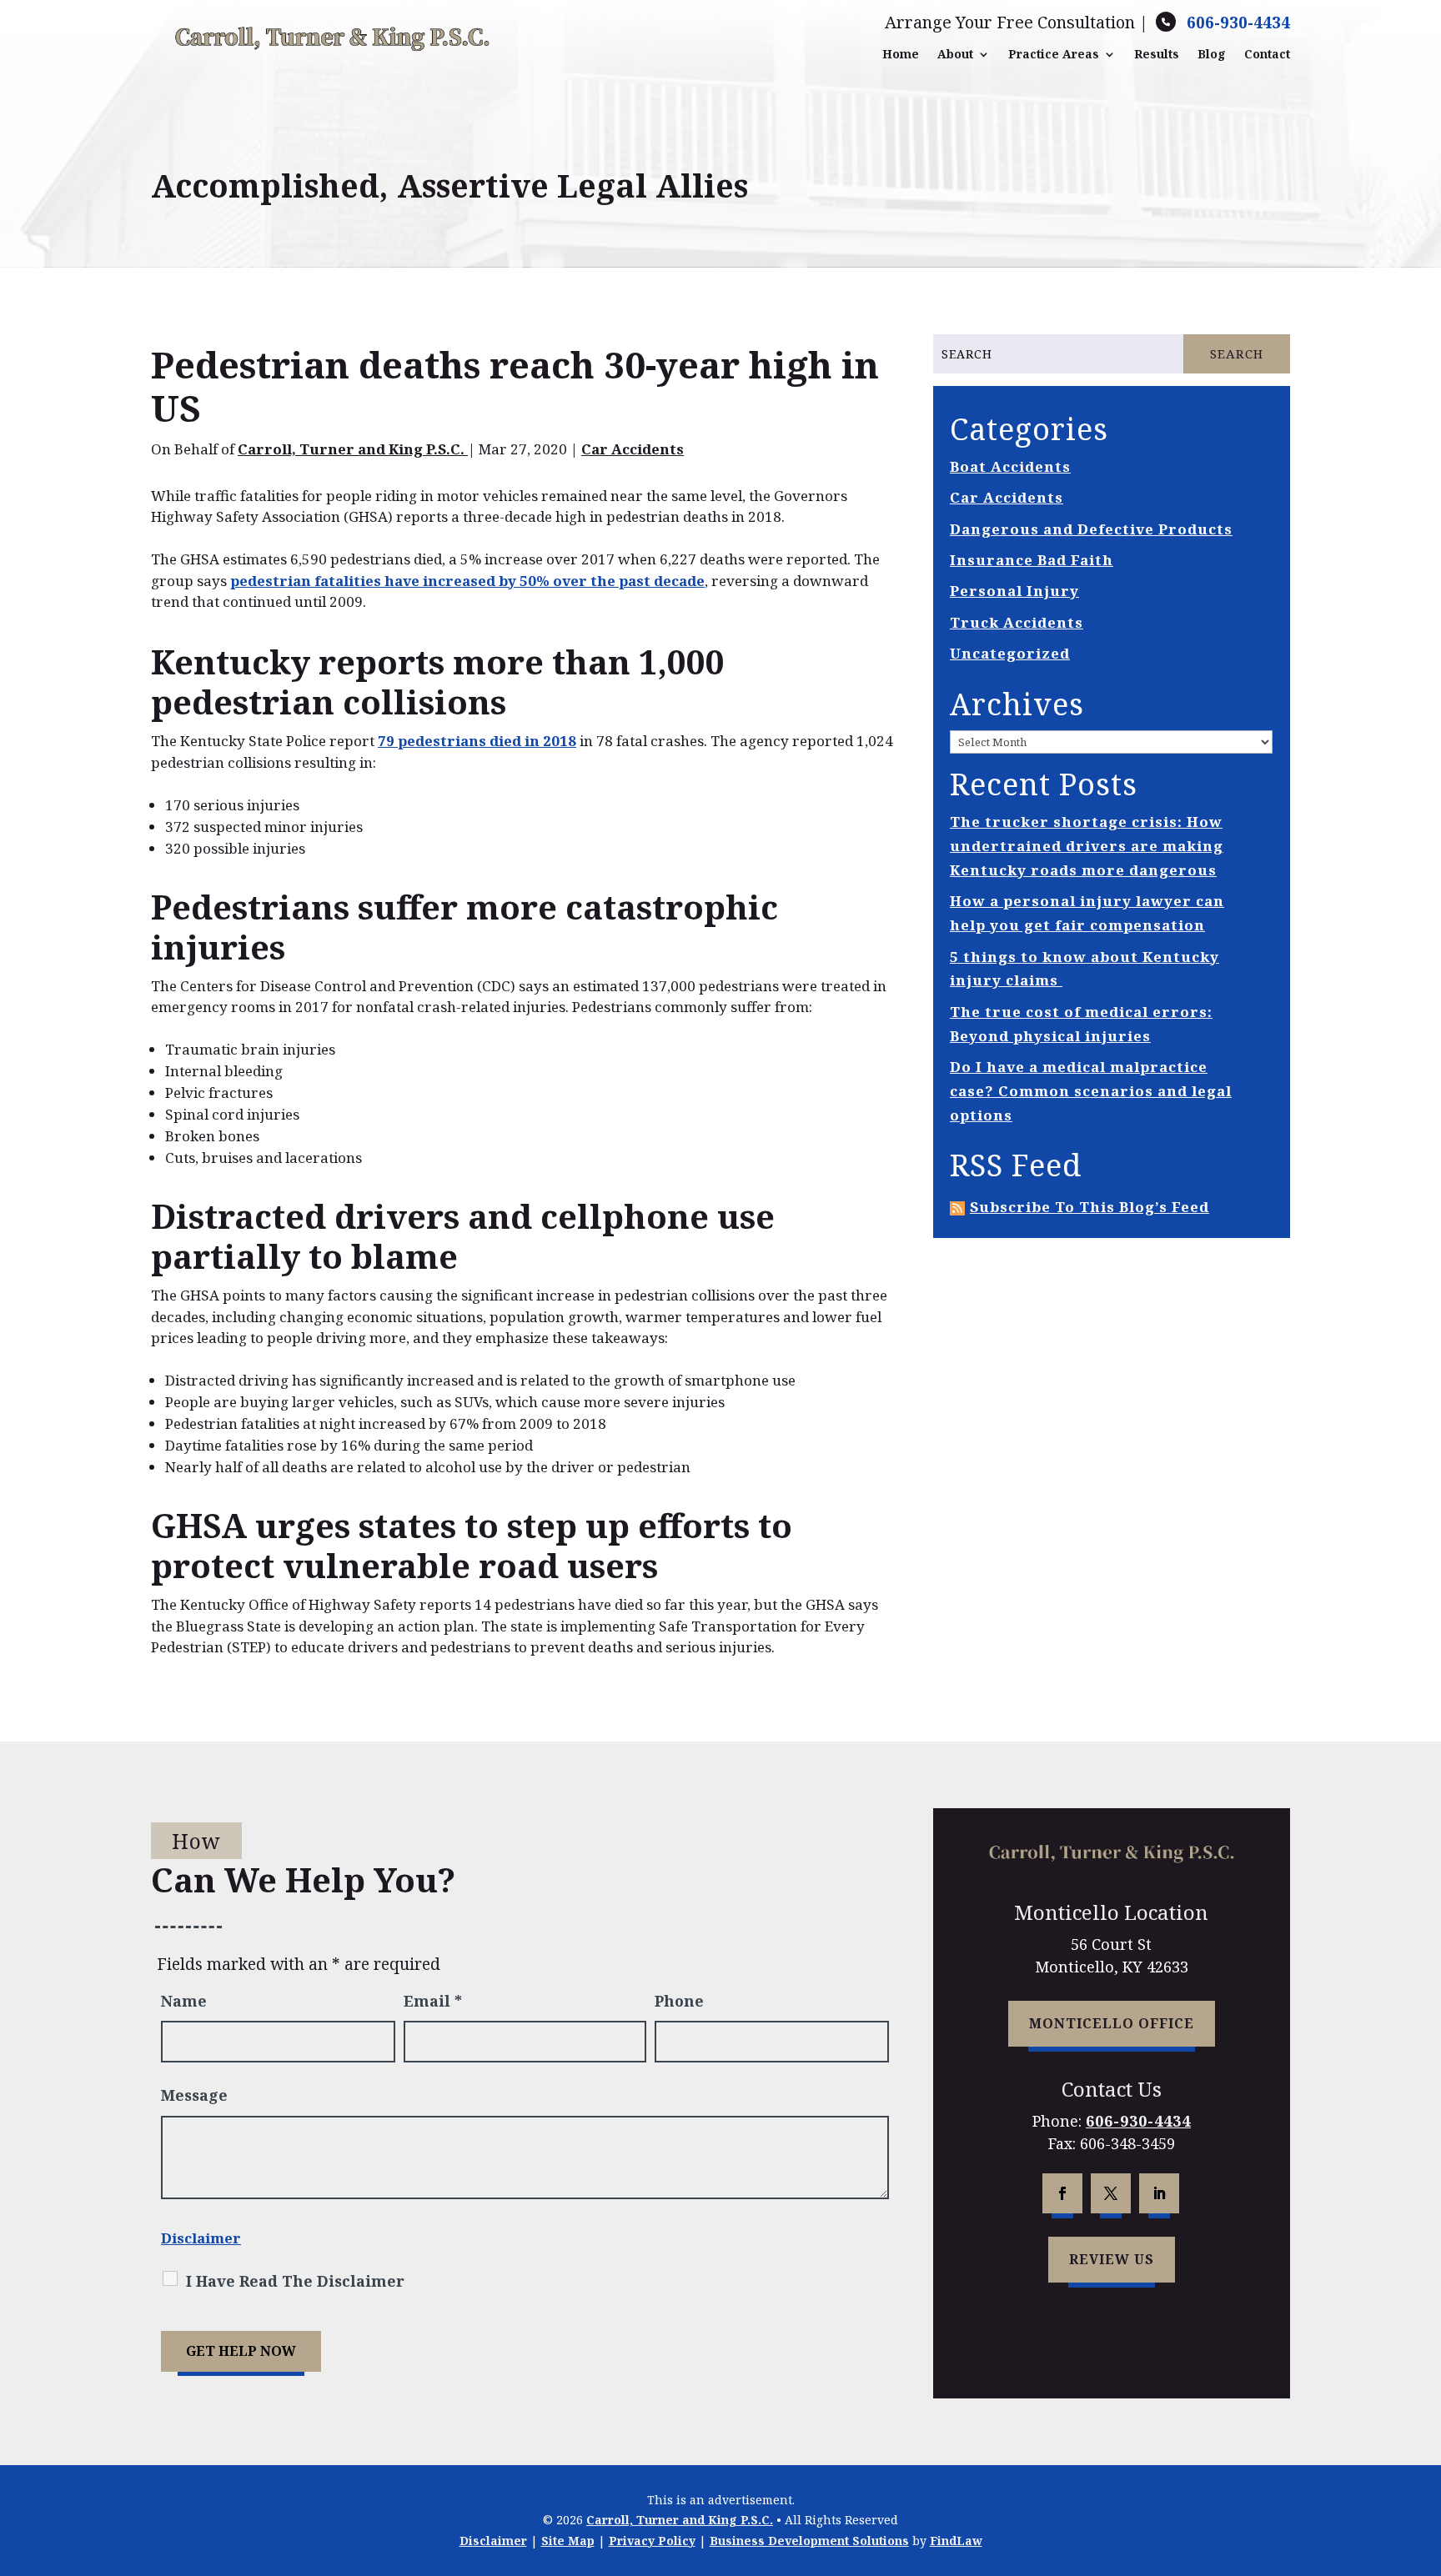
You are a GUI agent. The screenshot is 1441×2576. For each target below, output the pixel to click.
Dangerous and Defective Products (1091, 529)
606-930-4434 (1238, 23)
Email (433, 2001)
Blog (1212, 54)
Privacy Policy (652, 2541)
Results (1157, 54)
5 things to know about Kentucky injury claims (1085, 969)
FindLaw (956, 2541)
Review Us (1112, 2259)
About (955, 54)
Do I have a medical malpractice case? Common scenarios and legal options (1091, 1091)
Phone (679, 2001)
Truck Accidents (1017, 622)
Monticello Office (1112, 2023)
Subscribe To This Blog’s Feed (1090, 1207)
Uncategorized (1010, 653)
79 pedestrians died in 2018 (477, 741)
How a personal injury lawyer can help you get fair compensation (1087, 913)
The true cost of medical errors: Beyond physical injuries (1081, 1024)
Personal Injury (1014, 591)
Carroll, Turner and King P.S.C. (353, 449)
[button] (1424, 2455)
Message (194, 2095)
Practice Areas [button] (1054, 54)
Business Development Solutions (809, 2541)
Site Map (568, 2541)
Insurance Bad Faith (1032, 560)
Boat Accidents (1010, 466)
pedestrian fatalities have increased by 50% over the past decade (467, 581)
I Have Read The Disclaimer (295, 2281)
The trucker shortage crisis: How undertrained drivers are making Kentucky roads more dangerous (1087, 846)
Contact (1267, 54)
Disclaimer (201, 2238)
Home (901, 54)
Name (184, 2001)
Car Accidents (633, 449)
